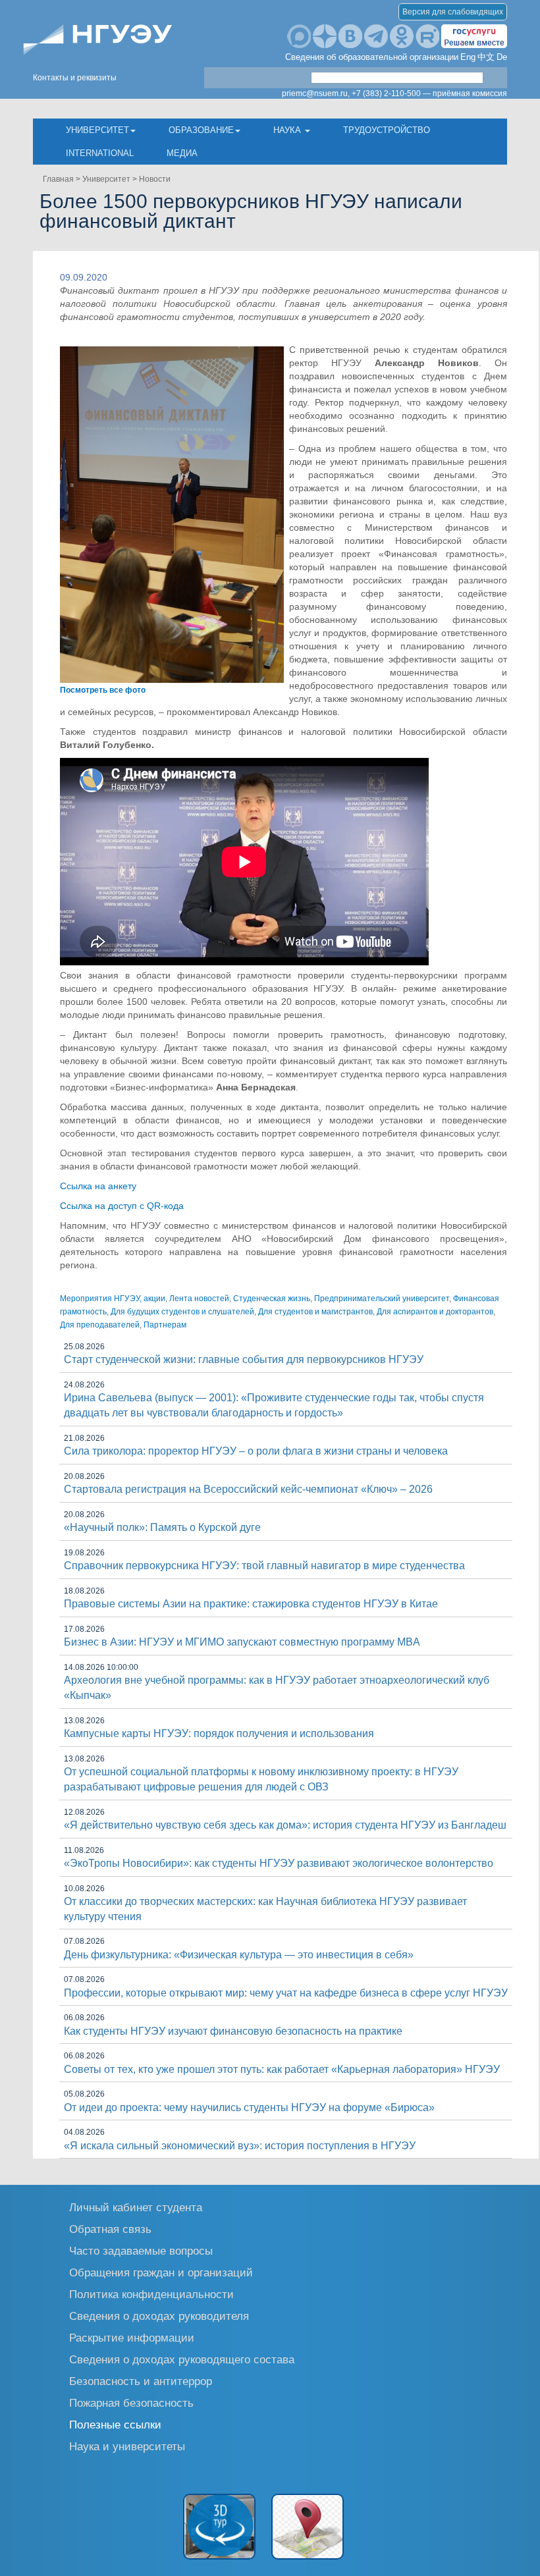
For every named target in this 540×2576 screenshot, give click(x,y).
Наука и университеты (127, 2446)
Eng (468, 57)
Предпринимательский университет (382, 1299)
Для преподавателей (100, 1325)
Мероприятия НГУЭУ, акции (113, 1299)
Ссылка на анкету (98, 1186)
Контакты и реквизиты (75, 78)
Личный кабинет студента (136, 2207)
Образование (201, 130)
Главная (58, 179)
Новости (155, 179)
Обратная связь (110, 2229)
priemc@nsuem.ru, (316, 94)
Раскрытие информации (132, 2337)
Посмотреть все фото (103, 690)
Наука (288, 130)
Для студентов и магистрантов (315, 1312)
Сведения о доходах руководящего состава (182, 2359)
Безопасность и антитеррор (141, 2381)
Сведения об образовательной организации (372, 57)
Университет (97, 130)
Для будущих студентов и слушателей (182, 1312)
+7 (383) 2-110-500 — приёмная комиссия (429, 94)
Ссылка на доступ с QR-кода (122, 1206)
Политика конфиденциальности (151, 2294)
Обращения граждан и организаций (161, 2272)
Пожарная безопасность (131, 2402)
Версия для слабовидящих (453, 12)
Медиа (182, 153)
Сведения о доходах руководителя (159, 2316)
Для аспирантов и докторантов (435, 1312)
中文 (486, 57)
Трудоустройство (387, 130)
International (100, 153)
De (502, 57)
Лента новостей (199, 1299)
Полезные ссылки (115, 2424)
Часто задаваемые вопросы (141, 2250)
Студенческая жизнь (272, 1299)
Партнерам (165, 1325)
